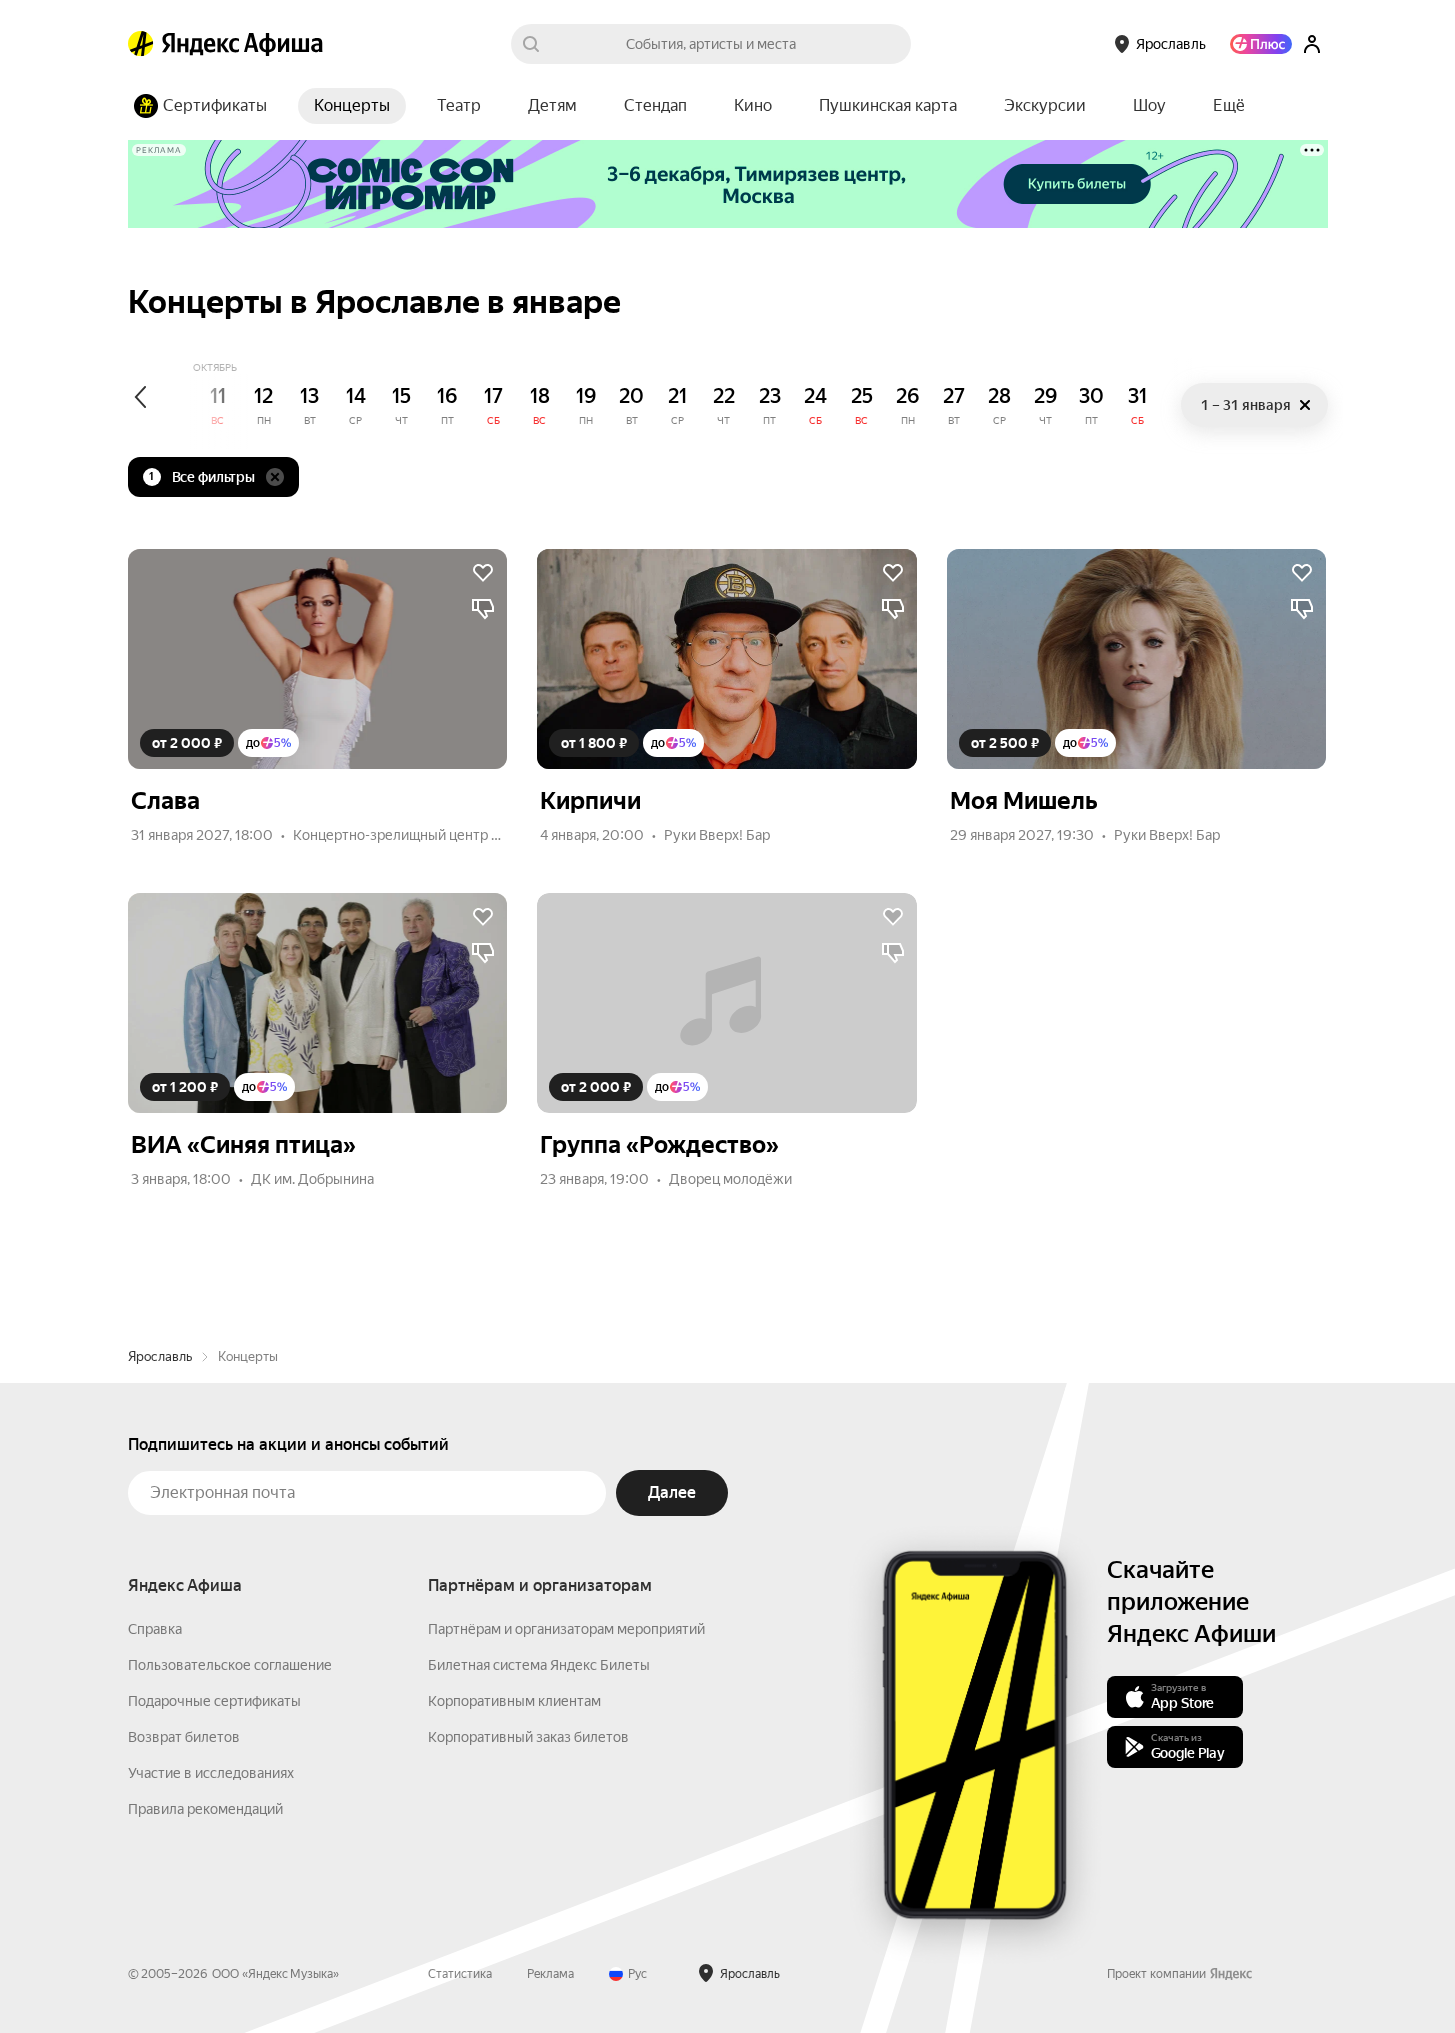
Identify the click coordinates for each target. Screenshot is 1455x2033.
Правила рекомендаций (205, 1809)
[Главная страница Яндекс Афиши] (141, 44)
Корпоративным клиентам (514, 1701)
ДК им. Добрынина (312, 1179)
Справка (155, 1629)
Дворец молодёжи (730, 1179)
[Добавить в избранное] (483, 573)
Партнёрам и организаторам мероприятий (566, 1629)
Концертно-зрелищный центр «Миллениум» (438, 835)
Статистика (460, 1974)
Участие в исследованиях (211, 1773)
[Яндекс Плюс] (1261, 44)
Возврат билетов (184, 1737)
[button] (1229, 106)
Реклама (550, 1974)
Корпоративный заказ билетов (528, 1737)
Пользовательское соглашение (230, 1665)
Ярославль (160, 1356)
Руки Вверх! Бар (717, 835)
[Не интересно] (483, 609)
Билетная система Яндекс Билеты (539, 1665)
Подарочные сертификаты (214, 1701)
